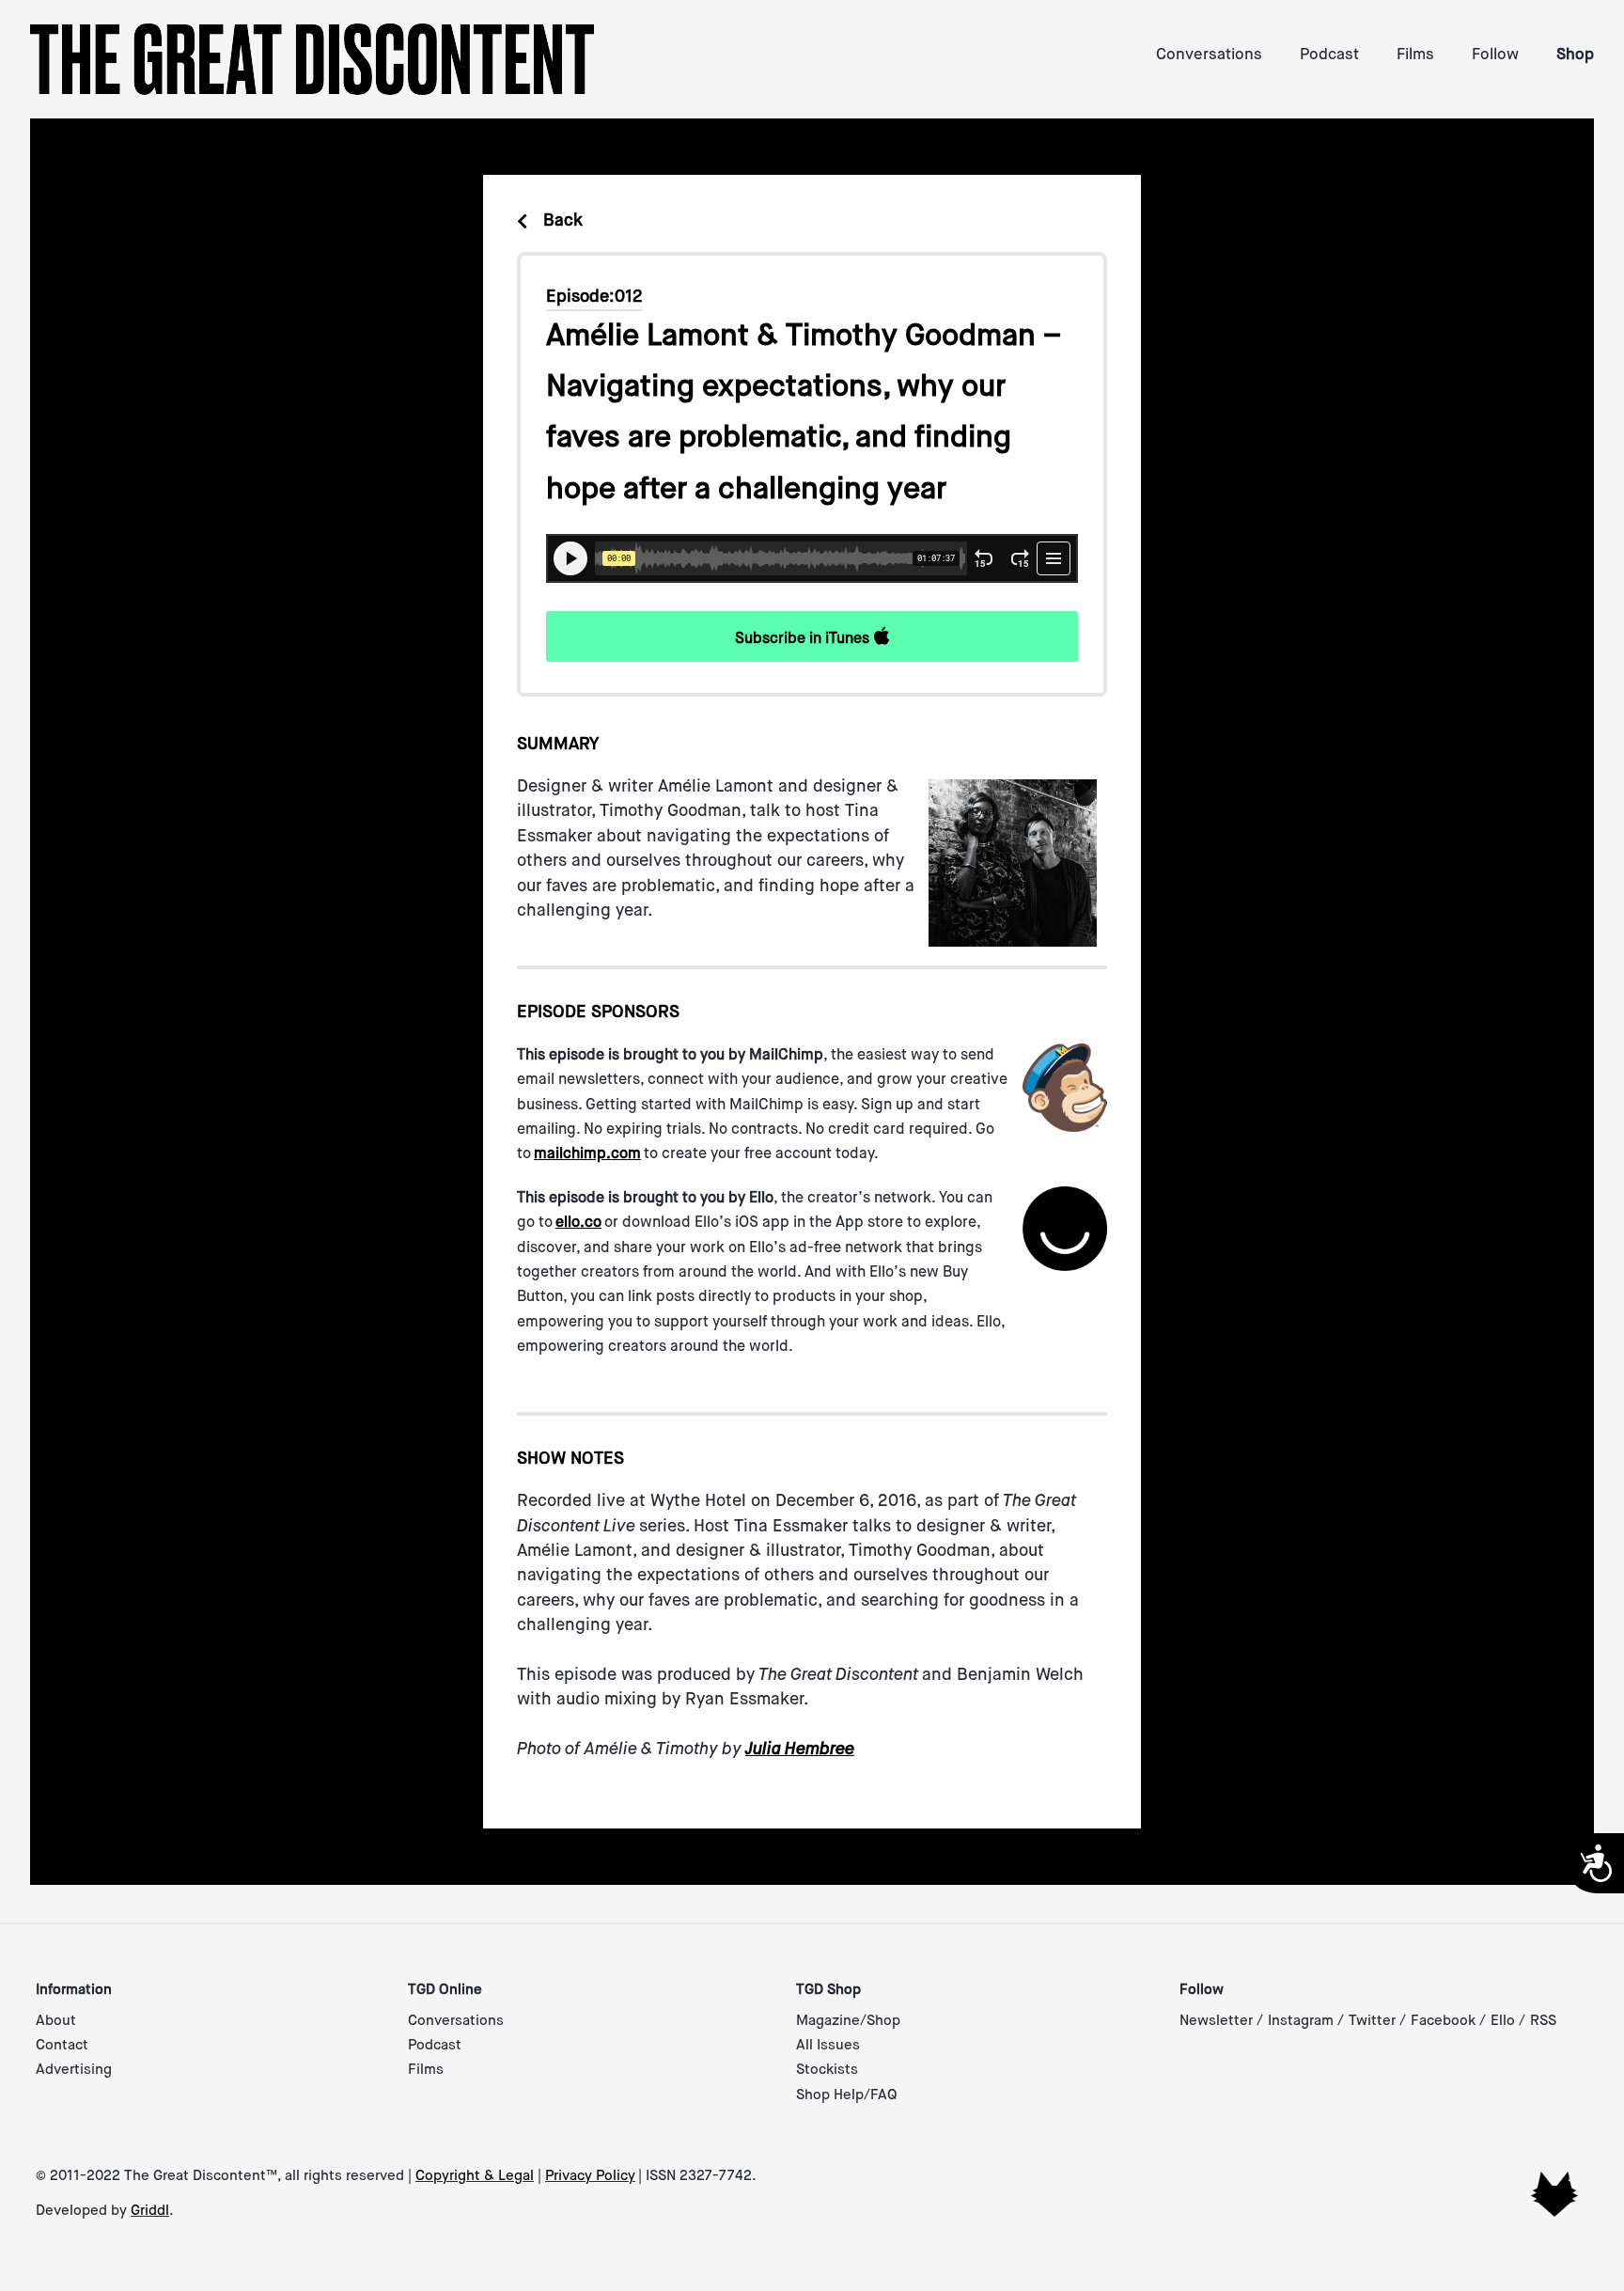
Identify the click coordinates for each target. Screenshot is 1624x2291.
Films (1415, 55)
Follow (1495, 55)
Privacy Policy (590, 2176)
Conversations (1209, 55)
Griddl (150, 2211)
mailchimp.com (587, 1154)
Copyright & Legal (475, 2176)
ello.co (578, 1223)
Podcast (1329, 55)
